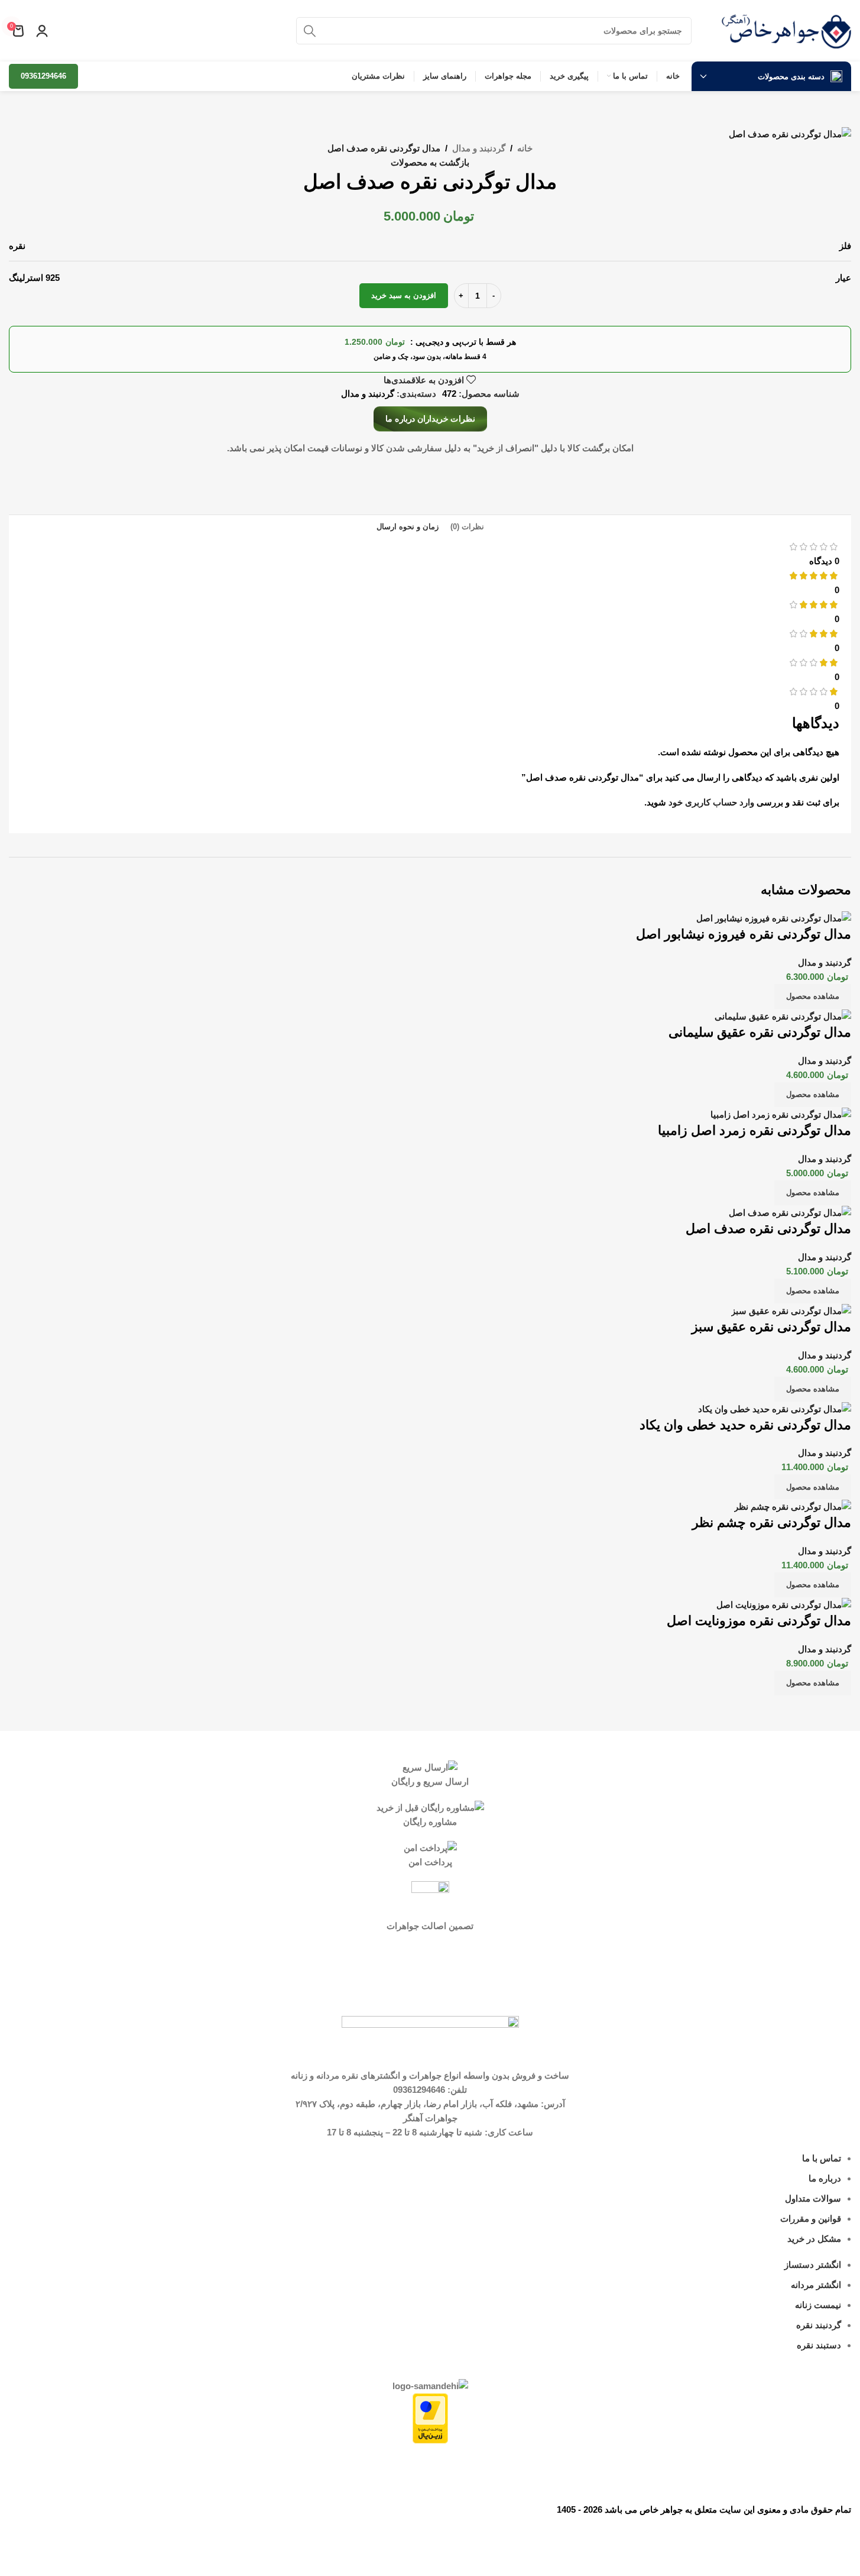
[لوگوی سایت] (786, 30)
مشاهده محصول (813, 996)
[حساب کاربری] (42, 31)
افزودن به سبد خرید (404, 295)
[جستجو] (310, 31)
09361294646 (43, 76)
